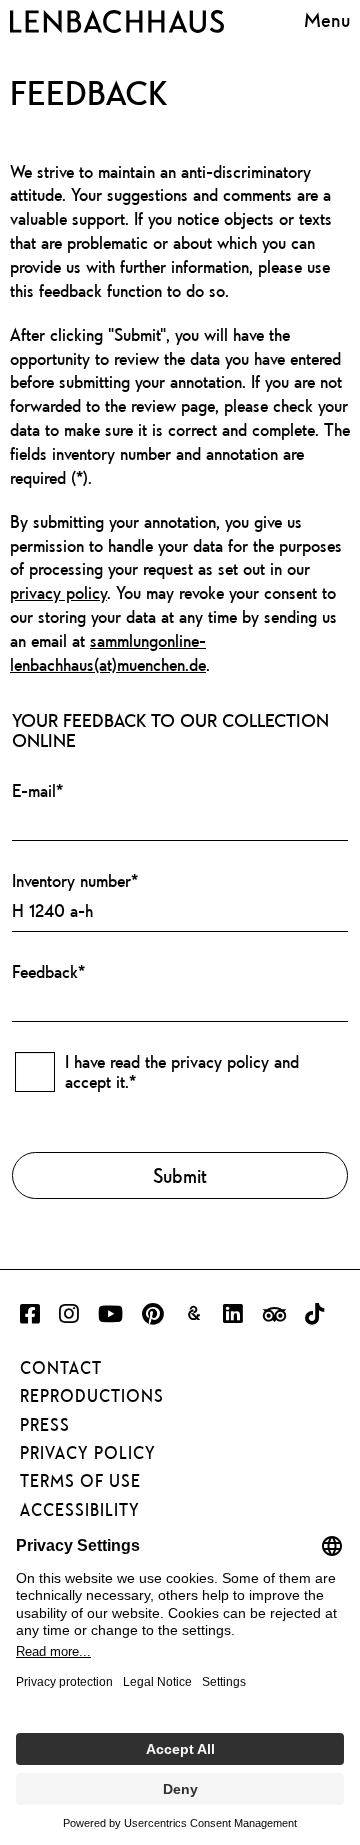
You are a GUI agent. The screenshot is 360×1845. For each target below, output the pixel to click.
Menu (327, 19)
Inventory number (75, 880)
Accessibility (80, 1510)
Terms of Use (80, 1481)
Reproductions (92, 1396)
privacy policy (58, 592)
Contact (61, 1368)
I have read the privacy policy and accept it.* (182, 1072)
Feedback (48, 971)
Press (45, 1425)
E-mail (37, 790)
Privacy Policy (88, 1453)
